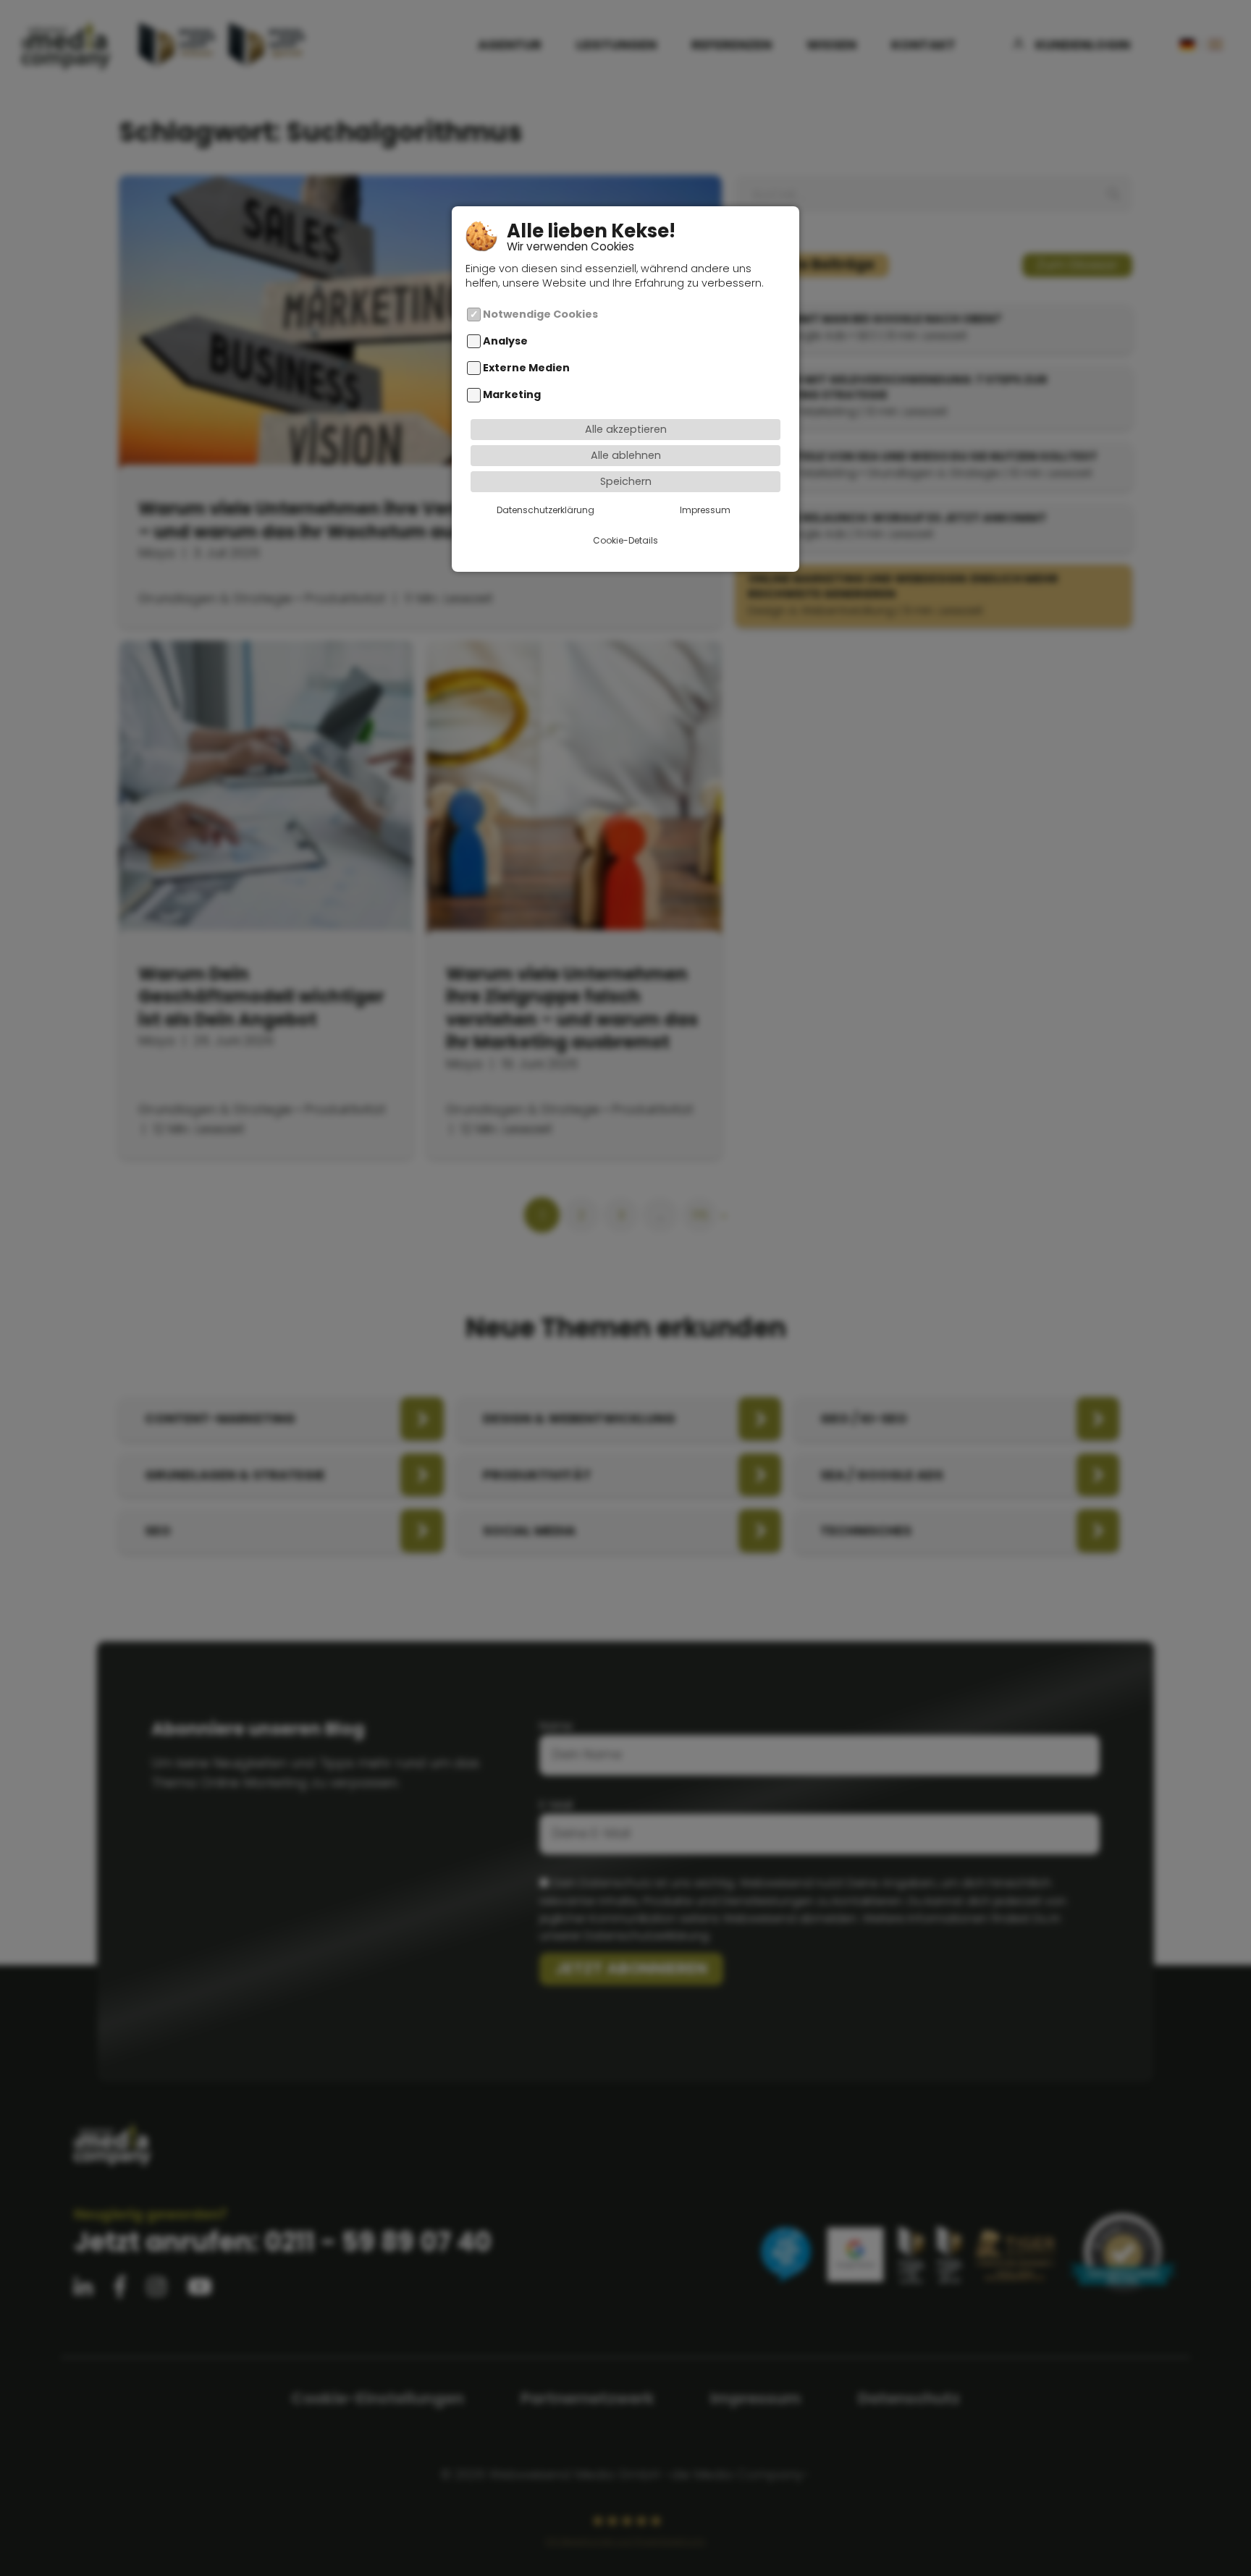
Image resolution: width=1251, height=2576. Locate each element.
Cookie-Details (625, 540)
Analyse (505, 341)
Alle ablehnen (626, 455)
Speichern (626, 481)
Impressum (705, 509)
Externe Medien (526, 368)
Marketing (512, 394)
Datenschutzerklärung (546, 509)
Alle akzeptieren (626, 429)
